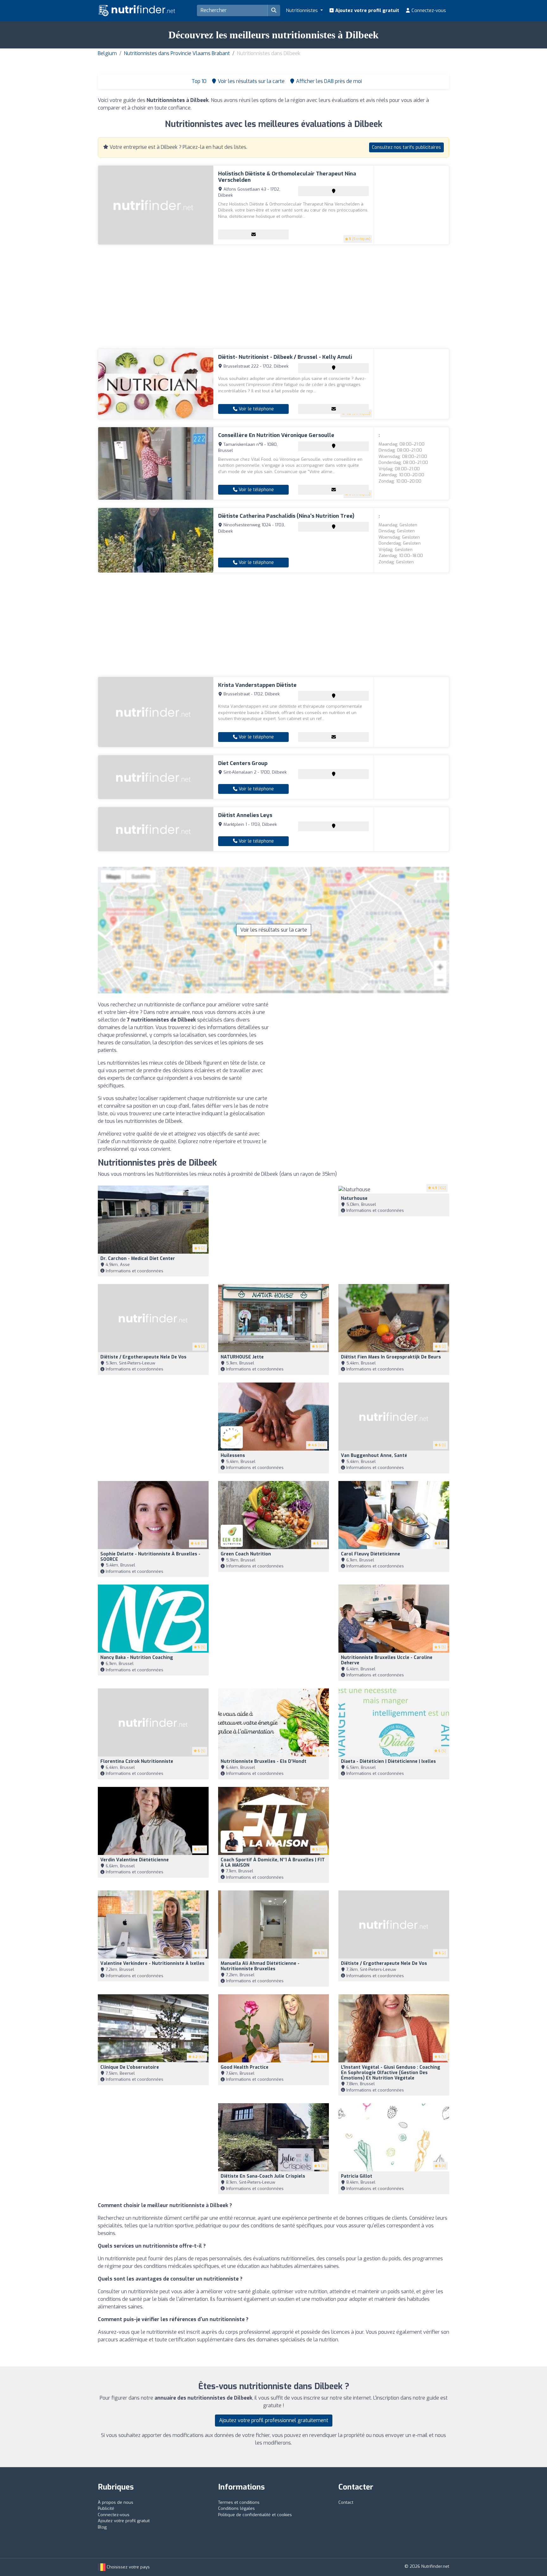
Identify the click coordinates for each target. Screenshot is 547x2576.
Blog (102, 2527)
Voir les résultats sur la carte (274, 930)
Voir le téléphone (256, 409)
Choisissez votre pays (128, 2567)
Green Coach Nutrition (246, 1554)
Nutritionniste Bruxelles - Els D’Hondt (264, 1761)
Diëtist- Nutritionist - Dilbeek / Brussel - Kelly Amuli (285, 357)
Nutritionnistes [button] (302, 10)
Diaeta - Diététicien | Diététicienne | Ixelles (388, 1761)
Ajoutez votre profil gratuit (367, 10)
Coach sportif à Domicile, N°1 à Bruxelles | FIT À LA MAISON (273, 1863)
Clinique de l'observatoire (130, 2067)
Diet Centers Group (243, 763)
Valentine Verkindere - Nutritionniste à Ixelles (152, 1963)
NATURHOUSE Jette (242, 1357)
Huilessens (233, 1456)
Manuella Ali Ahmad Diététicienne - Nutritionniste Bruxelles (260, 1966)
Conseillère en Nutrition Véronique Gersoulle (276, 435)
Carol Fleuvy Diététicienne (371, 1554)
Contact (346, 2502)
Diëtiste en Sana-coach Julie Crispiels (263, 2176)
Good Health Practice (245, 2067)
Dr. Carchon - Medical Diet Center (138, 1259)
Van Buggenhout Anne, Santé (374, 1456)
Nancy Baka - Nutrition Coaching (137, 1658)
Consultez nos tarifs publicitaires (406, 147)
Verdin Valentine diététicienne (135, 1860)
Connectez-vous (428, 10)
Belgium (107, 53)
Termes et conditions (239, 2502)
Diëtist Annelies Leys (245, 815)
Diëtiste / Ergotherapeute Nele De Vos (143, 1357)
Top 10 (198, 81)
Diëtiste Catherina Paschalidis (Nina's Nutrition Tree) (286, 516)
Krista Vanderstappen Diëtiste (257, 685)
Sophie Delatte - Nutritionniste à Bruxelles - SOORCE (150, 1557)
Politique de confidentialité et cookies (255, 2515)
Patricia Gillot (357, 2176)
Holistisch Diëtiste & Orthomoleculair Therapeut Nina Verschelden (287, 177)
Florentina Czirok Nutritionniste (137, 1761)
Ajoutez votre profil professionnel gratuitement (274, 2420)
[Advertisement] (273, 297)
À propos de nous (116, 2502)
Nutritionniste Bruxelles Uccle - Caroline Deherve (387, 1660)
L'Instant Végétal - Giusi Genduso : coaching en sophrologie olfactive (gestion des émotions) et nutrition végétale (391, 2073)
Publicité (106, 2508)
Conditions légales (236, 2508)
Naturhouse (354, 1198)
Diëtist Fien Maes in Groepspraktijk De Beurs (391, 1357)
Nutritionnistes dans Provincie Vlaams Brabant (177, 53)
